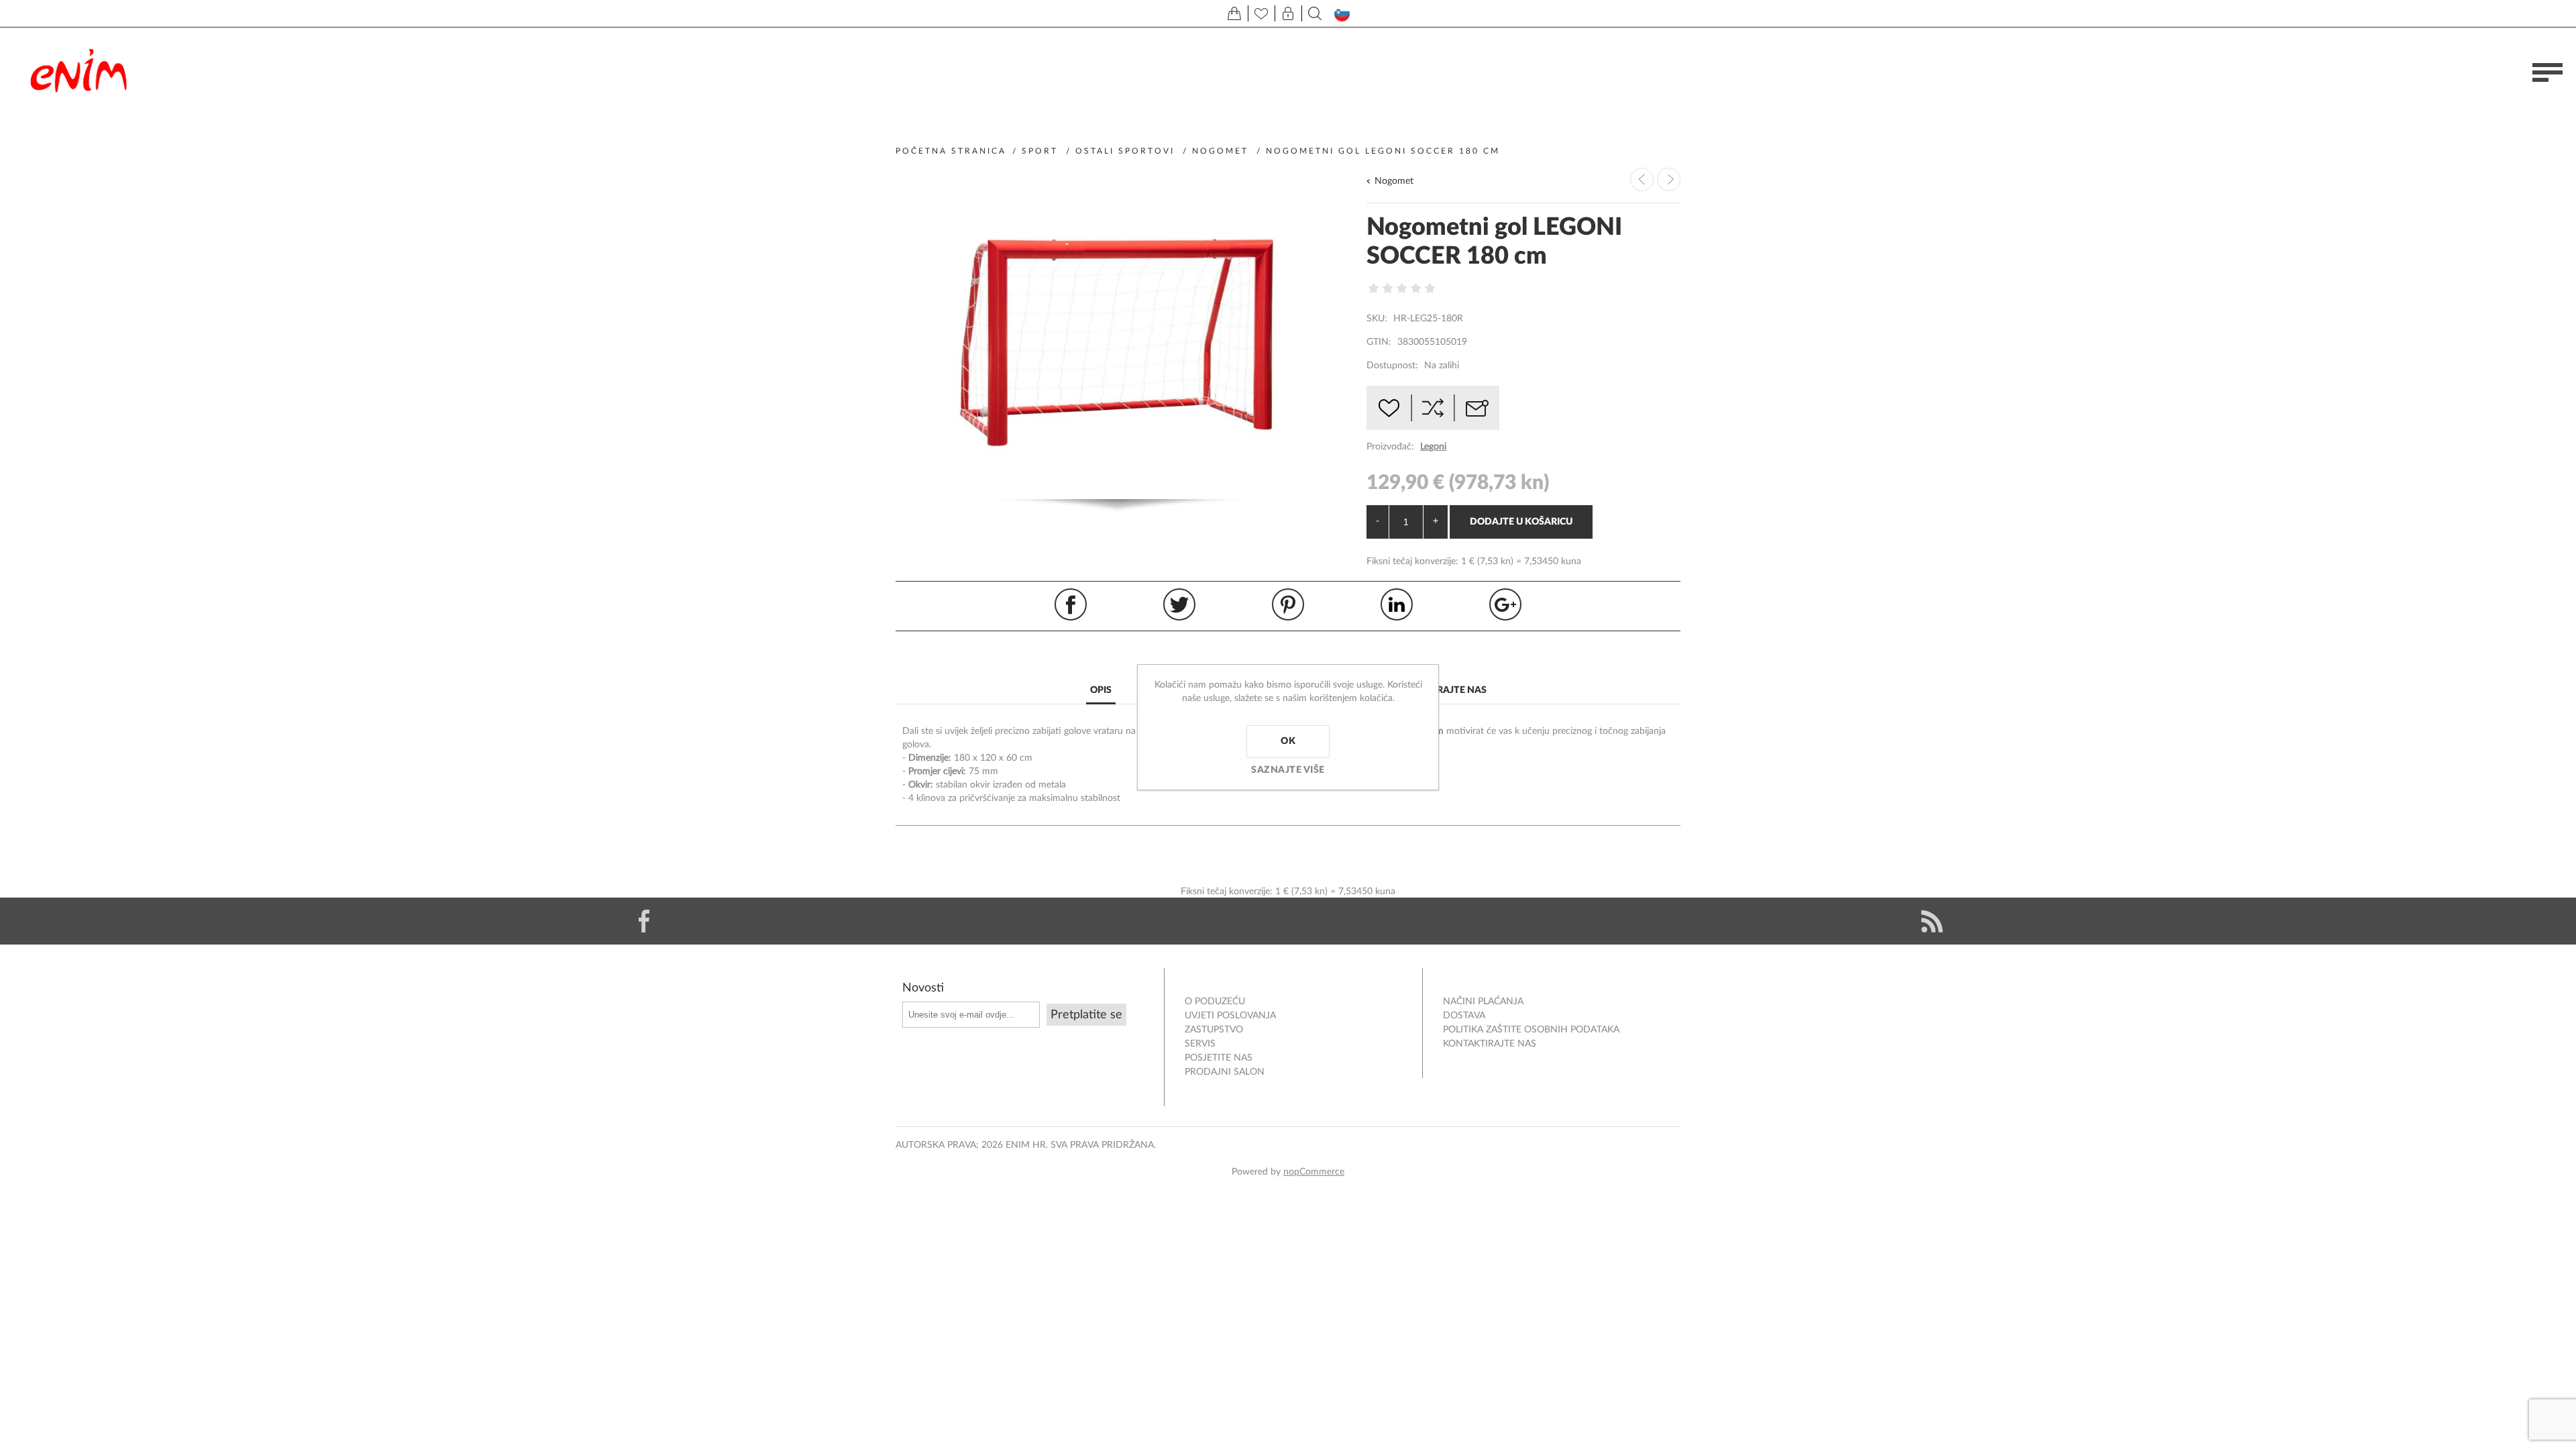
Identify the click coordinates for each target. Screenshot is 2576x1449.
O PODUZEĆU (1215, 1002)
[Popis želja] (1261, 13)
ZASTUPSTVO (1214, 1030)
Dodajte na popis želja (1389, 408)
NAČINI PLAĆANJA (1483, 1002)
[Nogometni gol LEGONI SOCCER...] (1669, 179)
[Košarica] (1234, 13)
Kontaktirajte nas (1490, 1044)
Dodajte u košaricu (1521, 522)
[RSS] (1932, 921)
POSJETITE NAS (1219, 1058)
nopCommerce (1314, 1172)
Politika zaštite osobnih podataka (1531, 1030)
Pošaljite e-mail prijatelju (1477, 408)
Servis (1200, 1044)
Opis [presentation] (1101, 690)
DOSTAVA (1464, 1016)
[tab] (1101, 691)
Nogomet (1394, 181)
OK (1288, 741)
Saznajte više (1288, 770)
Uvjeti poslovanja (1230, 1016)
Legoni (1433, 447)
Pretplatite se (1086, 1015)
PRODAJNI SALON (1225, 1072)
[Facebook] (644, 921)
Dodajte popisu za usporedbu (1433, 408)
